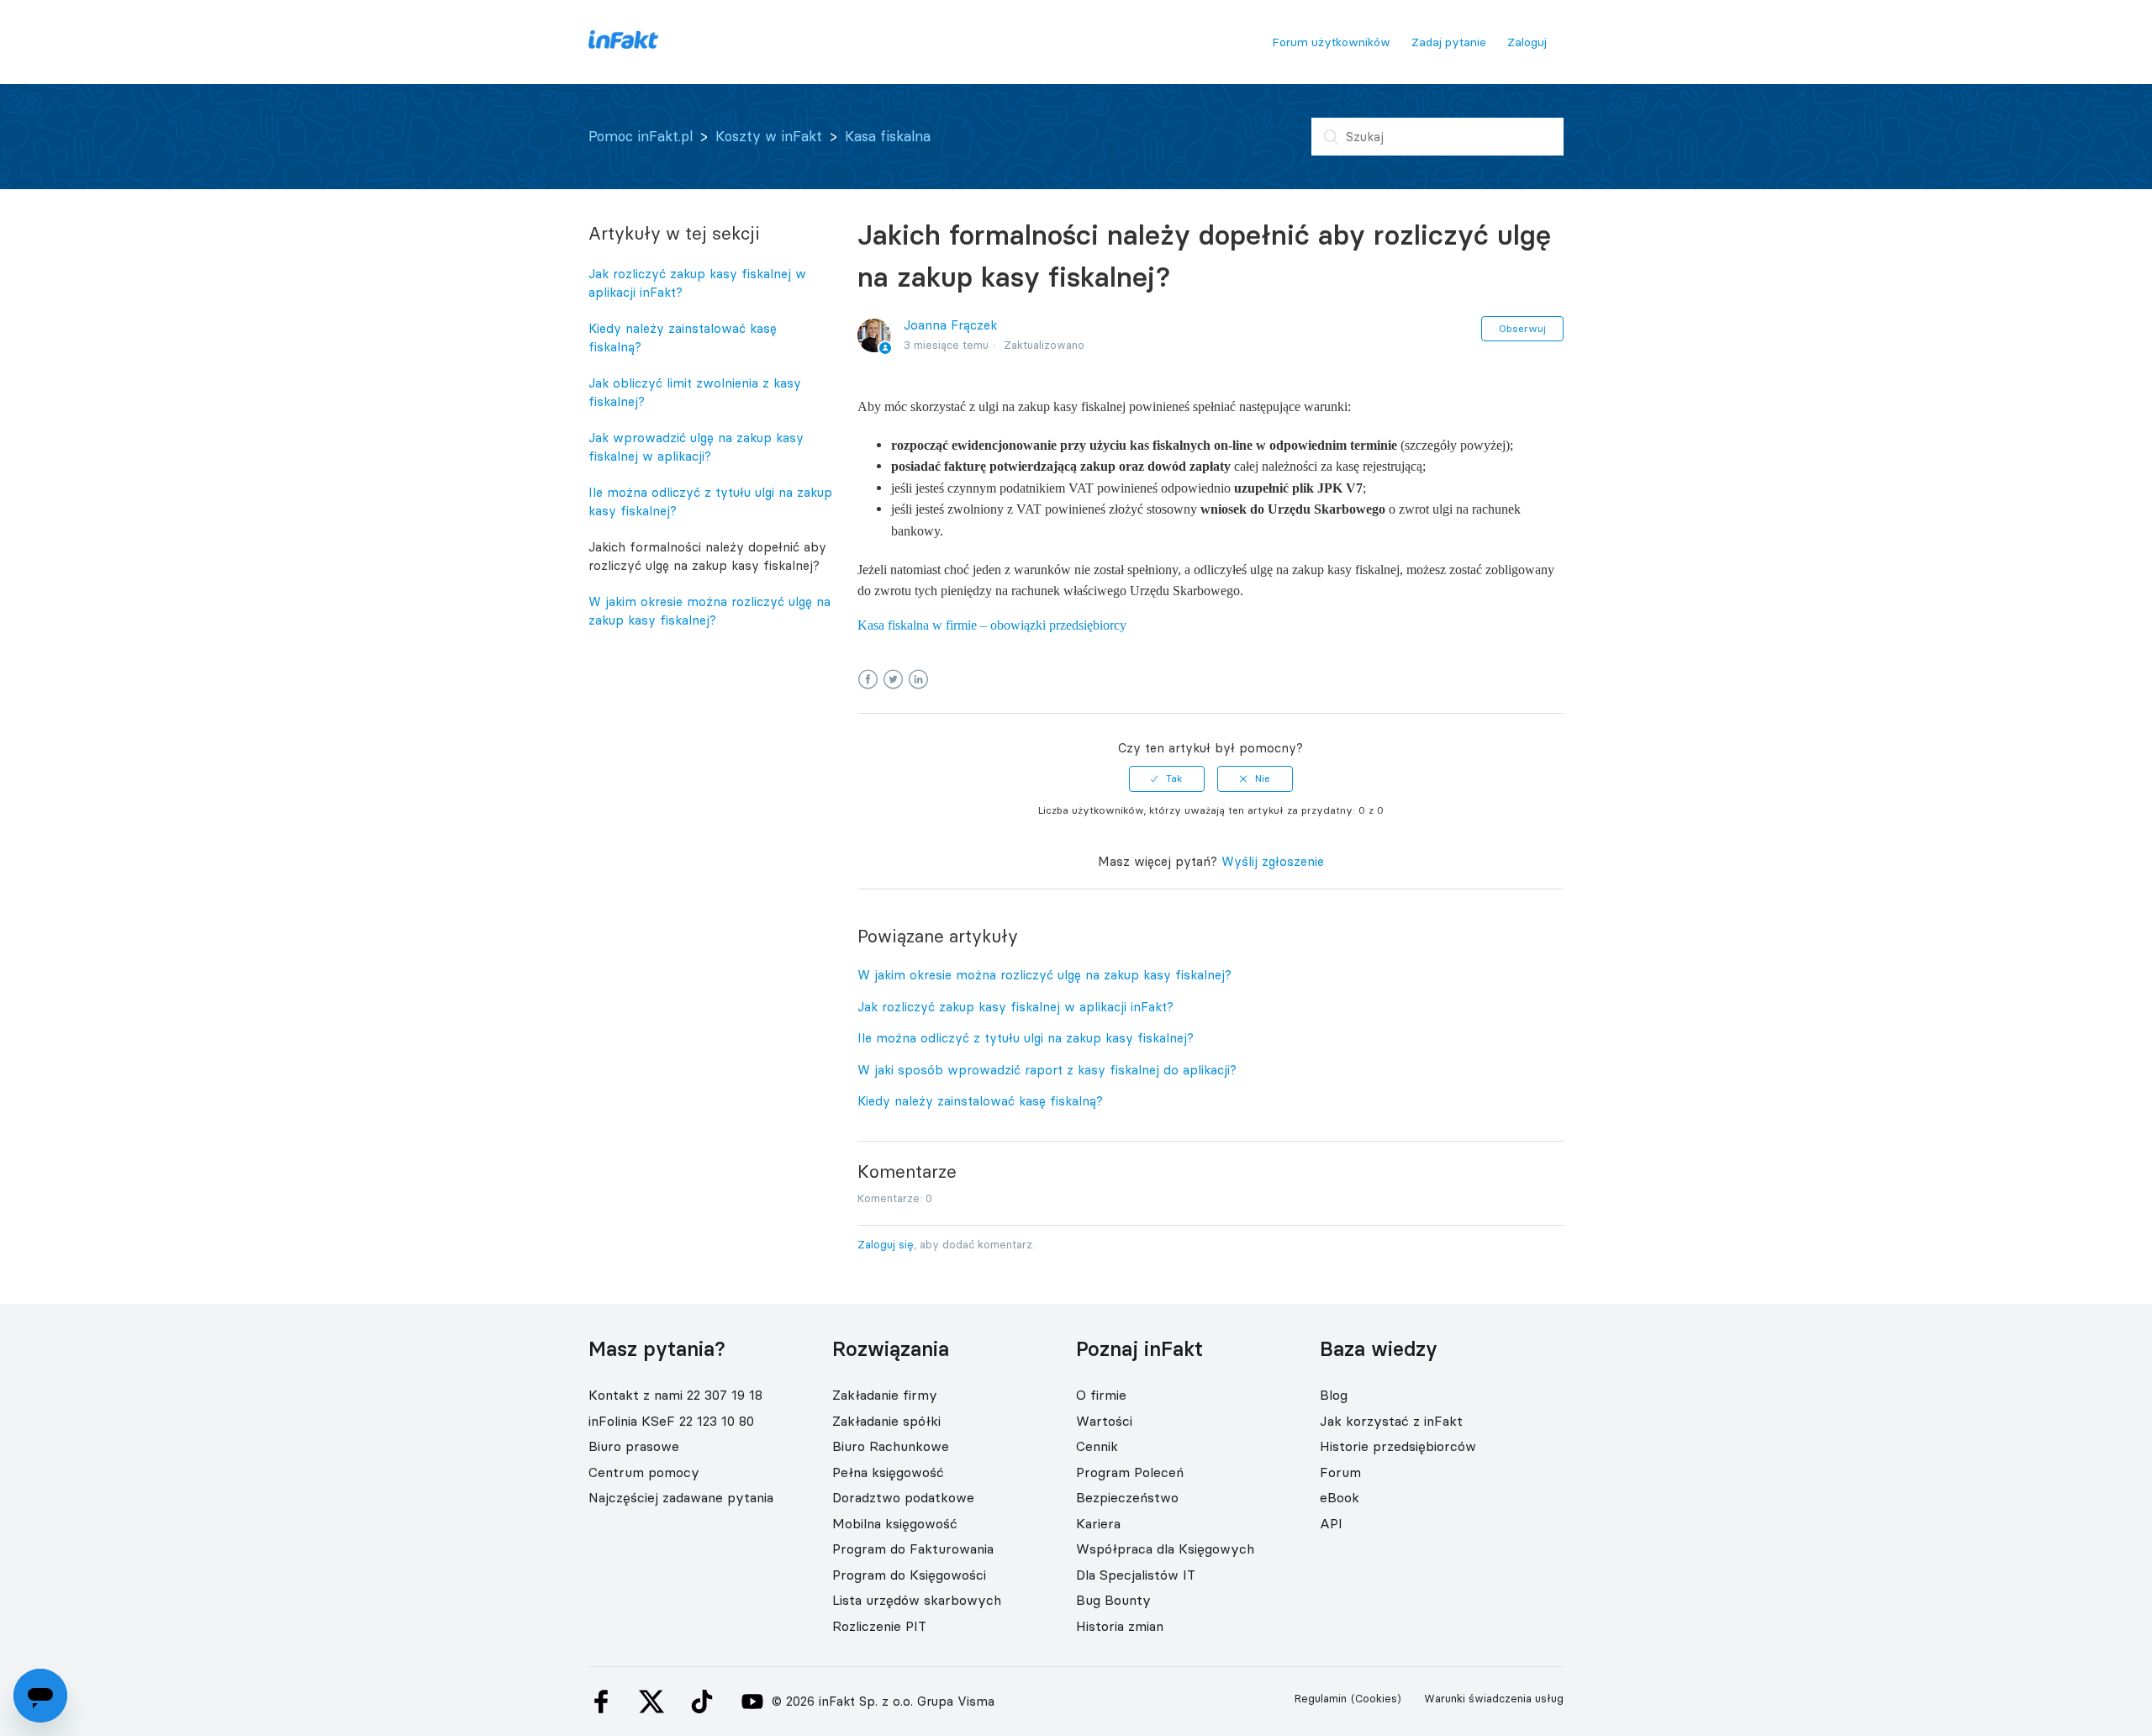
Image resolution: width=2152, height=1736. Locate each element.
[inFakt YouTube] (752, 1702)
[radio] (1167, 778)
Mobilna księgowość (895, 1523)
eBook (1340, 1497)
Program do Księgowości (909, 1575)
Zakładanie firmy (885, 1395)
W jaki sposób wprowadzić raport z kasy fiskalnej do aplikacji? (1047, 1070)
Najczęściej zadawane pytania (681, 1497)
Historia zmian (1120, 1626)
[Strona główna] (623, 44)
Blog (1334, 1395)
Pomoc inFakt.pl (641, 136)
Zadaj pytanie (1449, 42)
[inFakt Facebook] (601, 1702)
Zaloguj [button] (1527, 42)
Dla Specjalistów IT (1136, 1575)
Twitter (893, 680)
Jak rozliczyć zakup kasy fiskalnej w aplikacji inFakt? (697, 283)
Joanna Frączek (950, 325)
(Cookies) (1376, 1698)
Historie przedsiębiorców (1398, 1446)
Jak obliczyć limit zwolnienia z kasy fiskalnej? (695, 393)
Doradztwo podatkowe (903, 1497)
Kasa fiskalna (888, 136)
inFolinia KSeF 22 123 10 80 (671, 1421)
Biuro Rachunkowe (891, 1446)
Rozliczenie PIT (879, 1626)
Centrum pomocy (644, 1472)
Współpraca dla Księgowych (1165, 1549)
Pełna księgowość (888, 1472)
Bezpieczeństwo (1127, 1497)
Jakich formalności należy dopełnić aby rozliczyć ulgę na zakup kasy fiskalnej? (707, 557)
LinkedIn (918, 680)
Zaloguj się (886, 1244)
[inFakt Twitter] (651, 1702)
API (1331, 1523)
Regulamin (1321, 1698)
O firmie (1101, 1395)
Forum (1340, 1472)
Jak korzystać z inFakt (1391, 1421)
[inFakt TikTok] (702, 1702)
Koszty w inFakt (769, 136)
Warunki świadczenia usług (1494, 1698)
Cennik (1097, 1446)
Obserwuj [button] (1522, 328)
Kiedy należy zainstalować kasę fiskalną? (683, 338)
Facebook (868, 680)
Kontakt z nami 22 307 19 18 (675, 1395)
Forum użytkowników (1331, 42)
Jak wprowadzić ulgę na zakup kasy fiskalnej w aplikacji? (696, 447)
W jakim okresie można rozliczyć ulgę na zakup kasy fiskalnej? (709, 611)
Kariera (1098, 1523)
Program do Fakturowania (913, 1549)
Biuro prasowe (634, 1446)
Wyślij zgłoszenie (1273, 861)
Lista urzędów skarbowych (917, 1600)
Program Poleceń (1130, 1472)
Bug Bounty (1113, 1600)
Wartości (1104, 1421)
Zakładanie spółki (886, 1421)
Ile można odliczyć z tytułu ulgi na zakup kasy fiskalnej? (710, 502)
